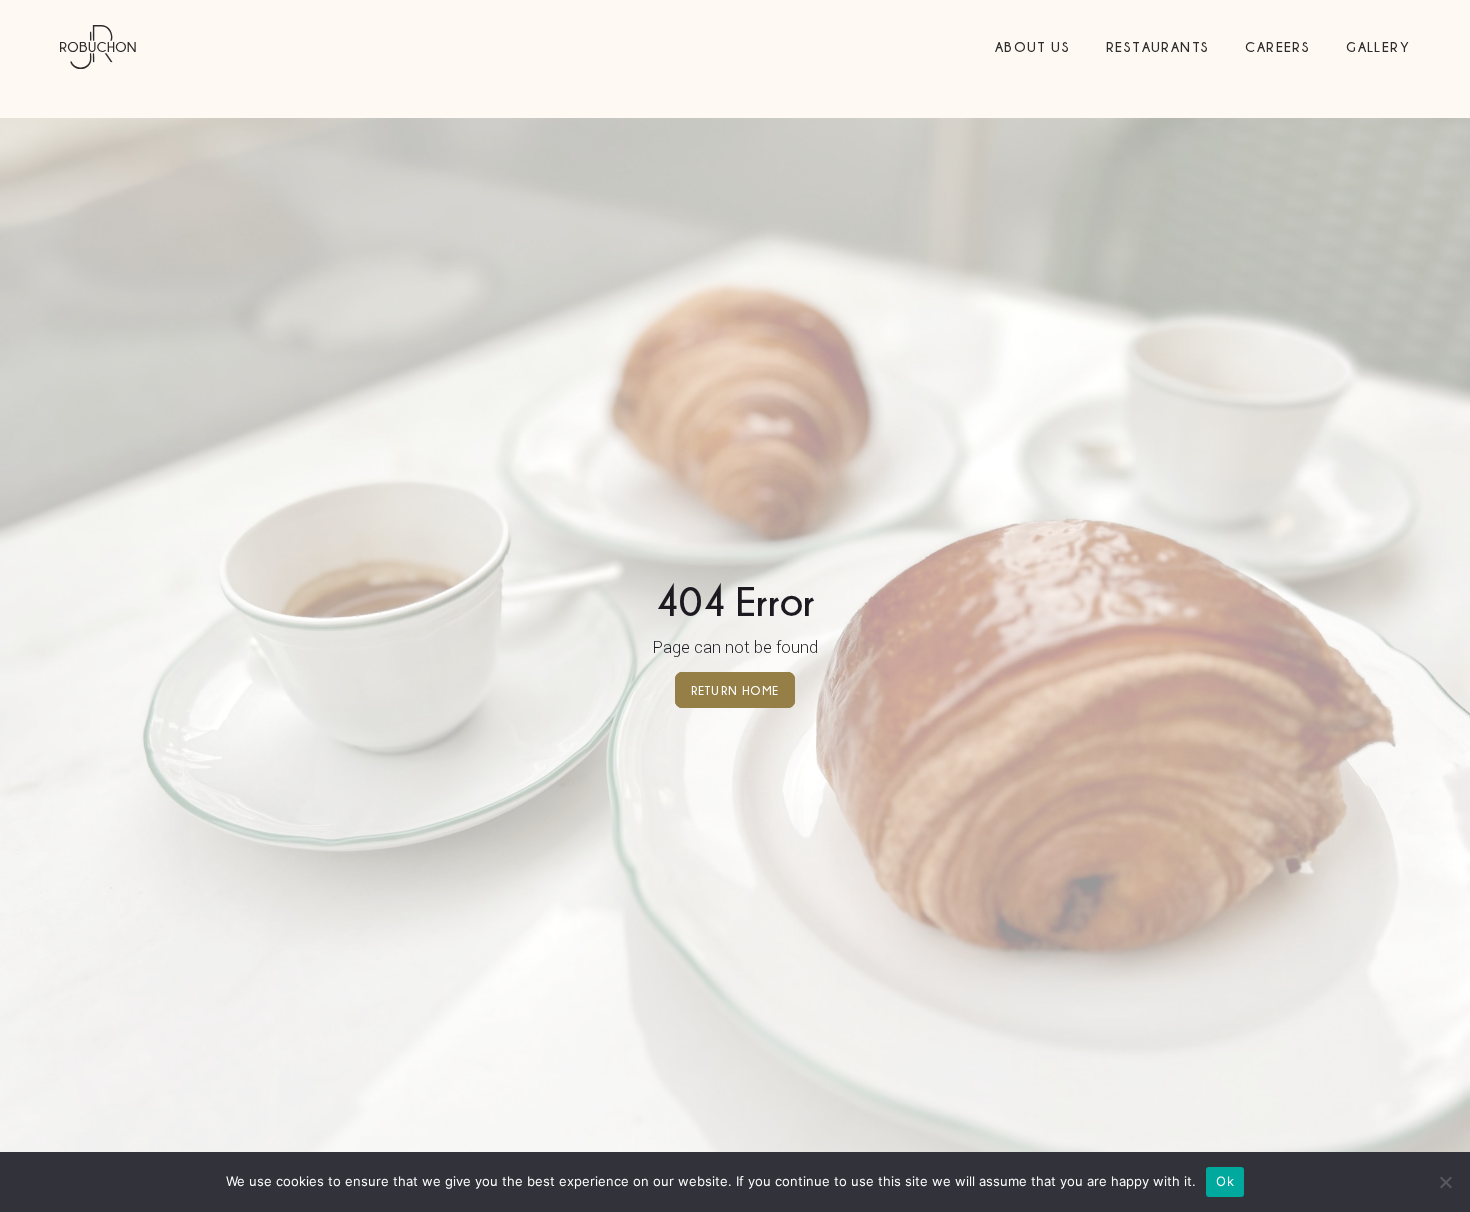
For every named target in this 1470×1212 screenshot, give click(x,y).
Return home (735, 689)
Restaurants (1157, 46)
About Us (1032, 46)
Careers (1277, 46)
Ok (1225, 1181)
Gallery (1378, 46)
